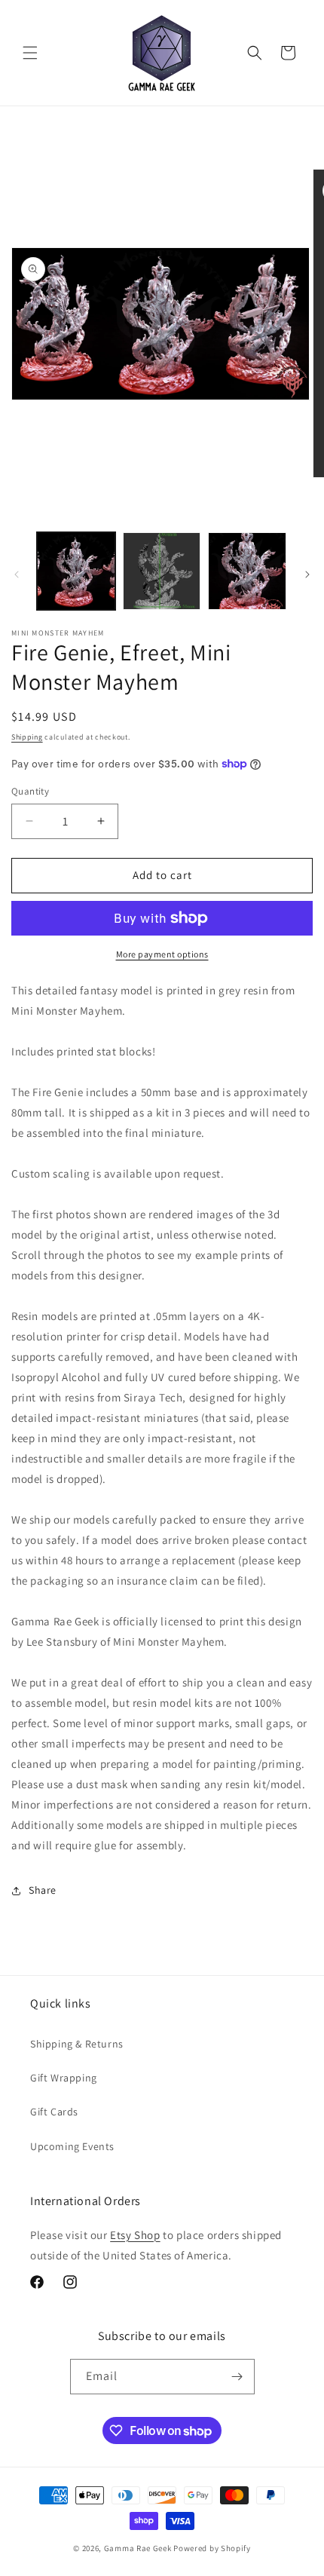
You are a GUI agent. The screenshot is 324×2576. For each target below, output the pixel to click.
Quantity (30, 791)
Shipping (27, 737)
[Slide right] (307, 574)
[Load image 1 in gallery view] (76, 571)
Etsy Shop (135, 2235)
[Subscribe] (237, 2377)
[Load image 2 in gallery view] (162, 571)
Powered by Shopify (212, 2548)
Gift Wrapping (64, 2078)
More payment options (162, 954)
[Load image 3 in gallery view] (247, 571)
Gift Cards (54, 2112)
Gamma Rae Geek (138, 2548)
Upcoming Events (72, 2146)
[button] (30, 53)
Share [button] (43, 1890)
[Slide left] (17, 574)
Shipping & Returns (77, 2044)
